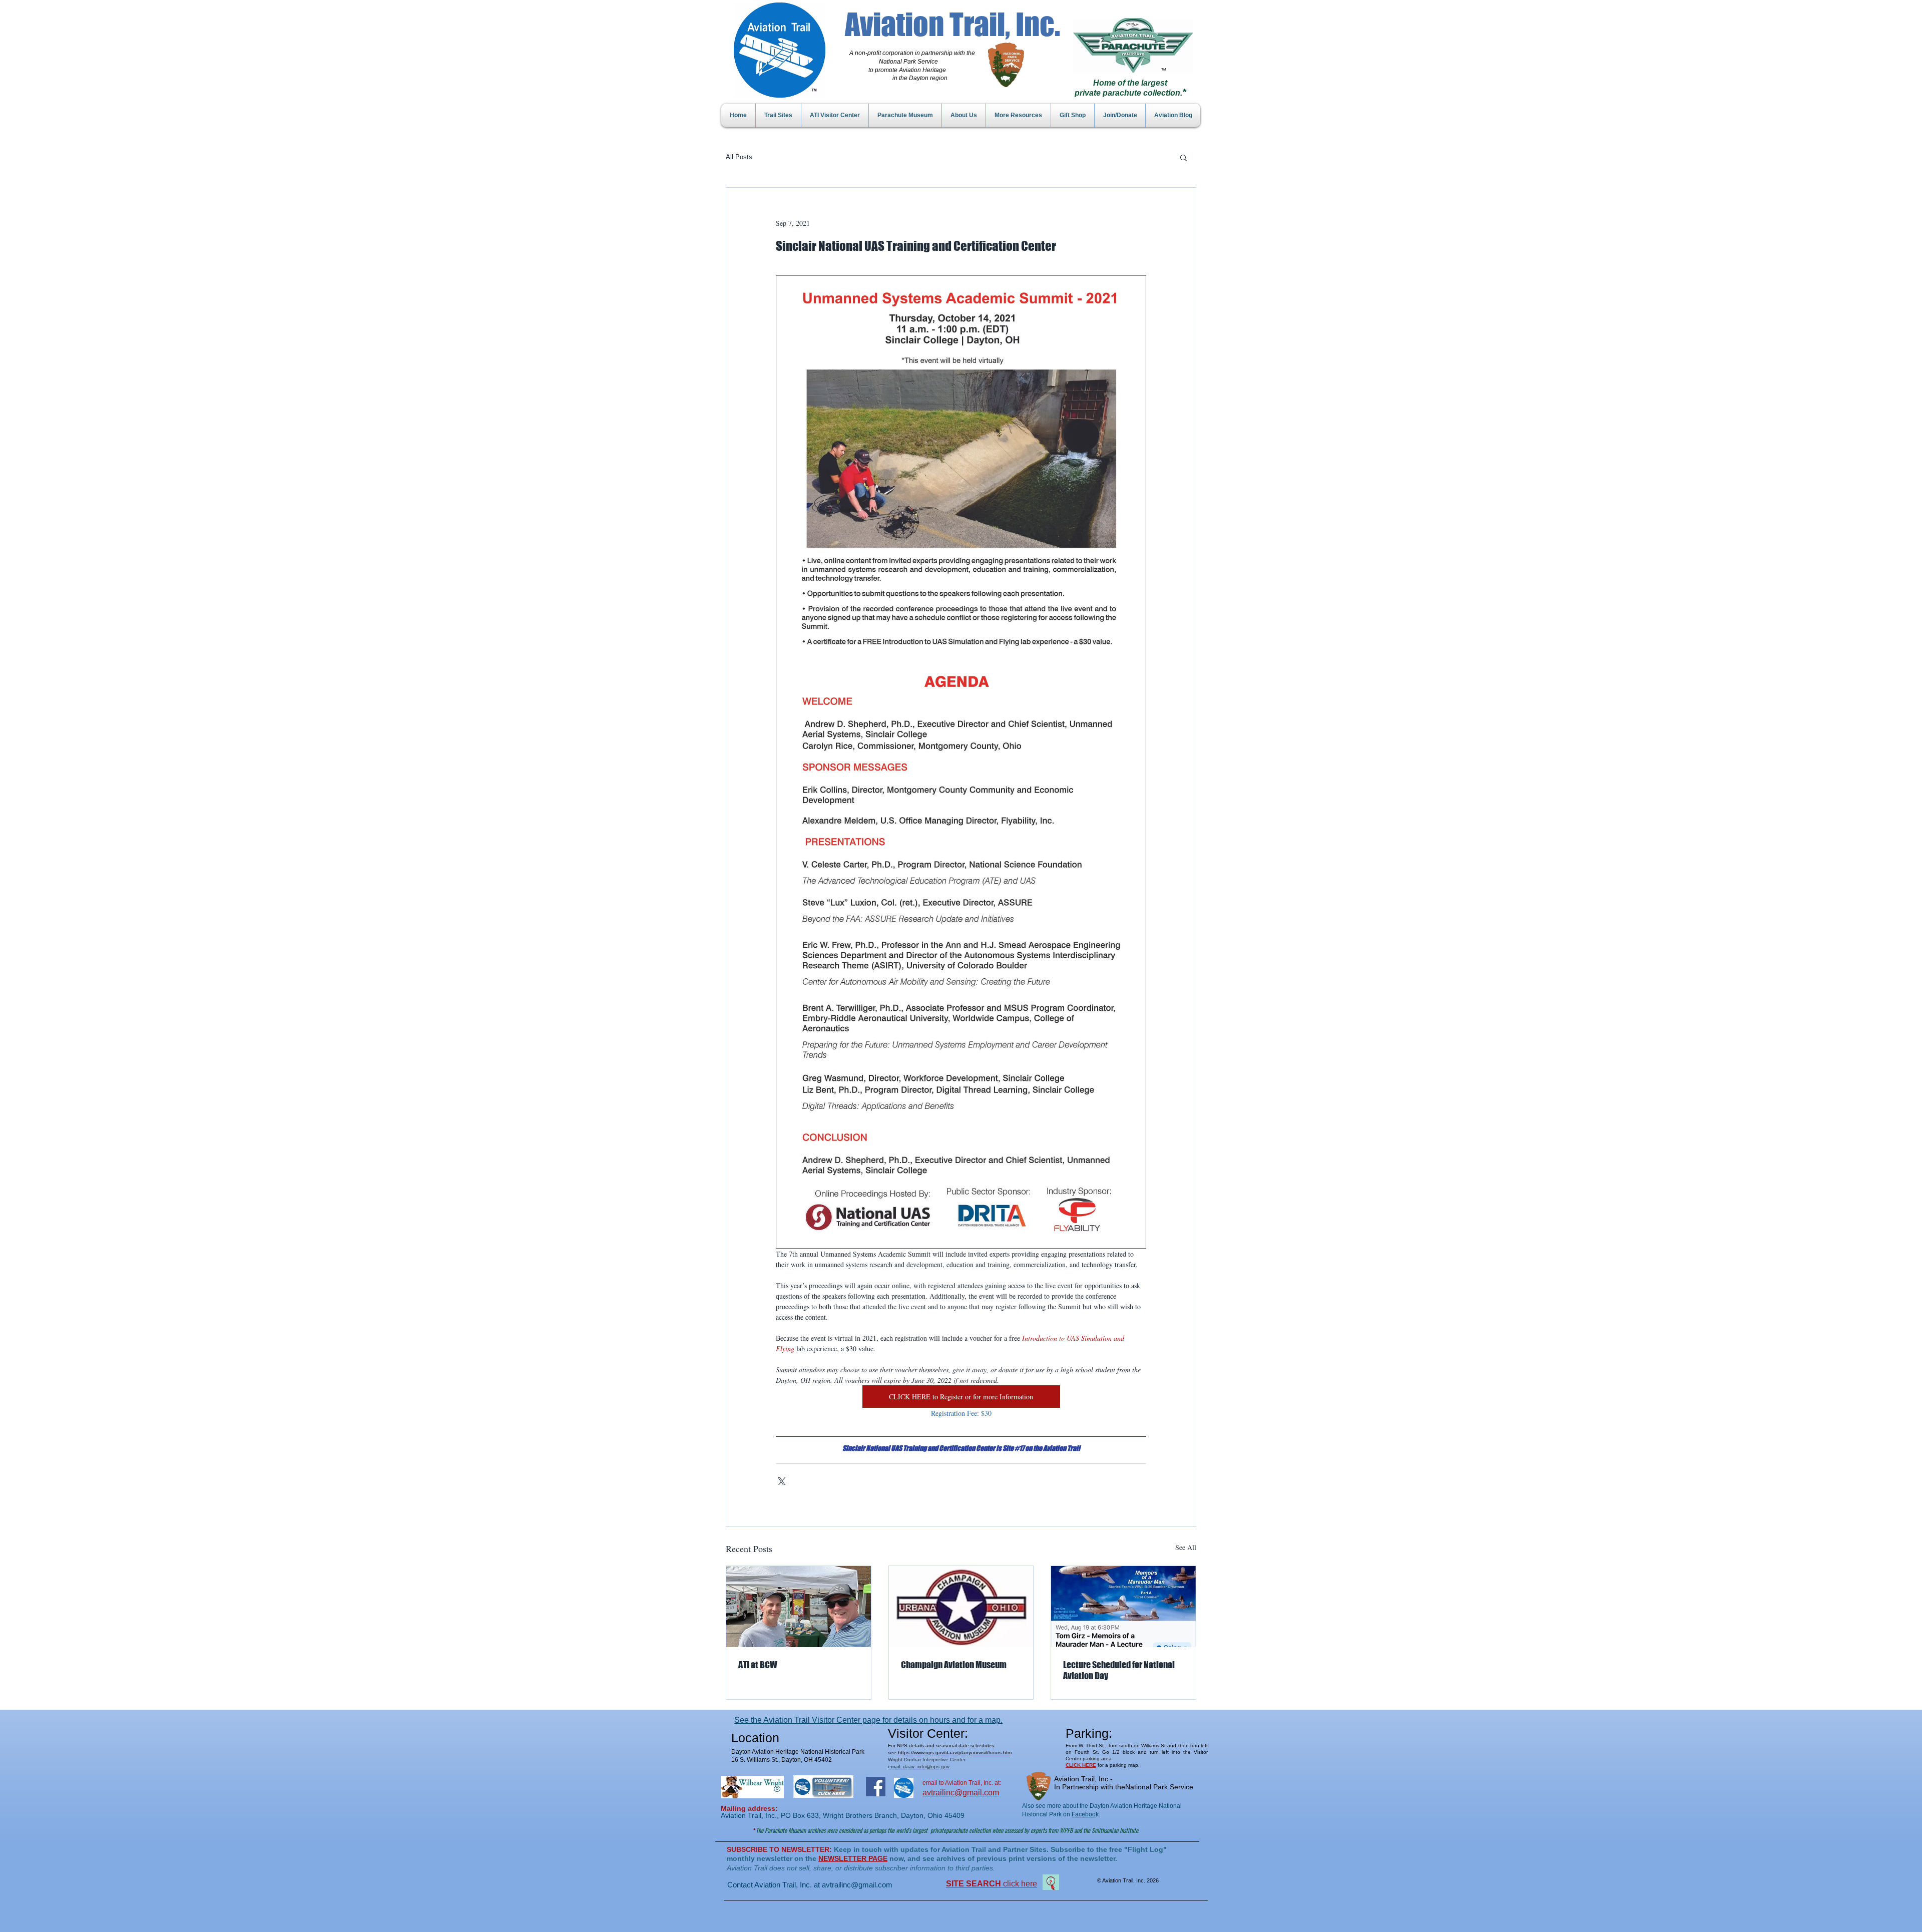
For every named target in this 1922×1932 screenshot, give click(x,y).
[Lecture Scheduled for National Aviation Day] (1123, 1607)
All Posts (739, 157)
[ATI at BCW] (799, 1607)
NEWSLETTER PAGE (853, 1858)
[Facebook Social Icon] (876, 1787)
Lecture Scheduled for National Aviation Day (1119, 1670)
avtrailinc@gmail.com (857, 1885)
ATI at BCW (758, 1665)
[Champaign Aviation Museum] (961, 1607)
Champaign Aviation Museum (954, 1665)
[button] (1183, 157)
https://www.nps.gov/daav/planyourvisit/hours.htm (954, 1753)
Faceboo (1084, 1814)
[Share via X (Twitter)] (781, 1480)
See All (1186, 1547)
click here (992, 1884)
